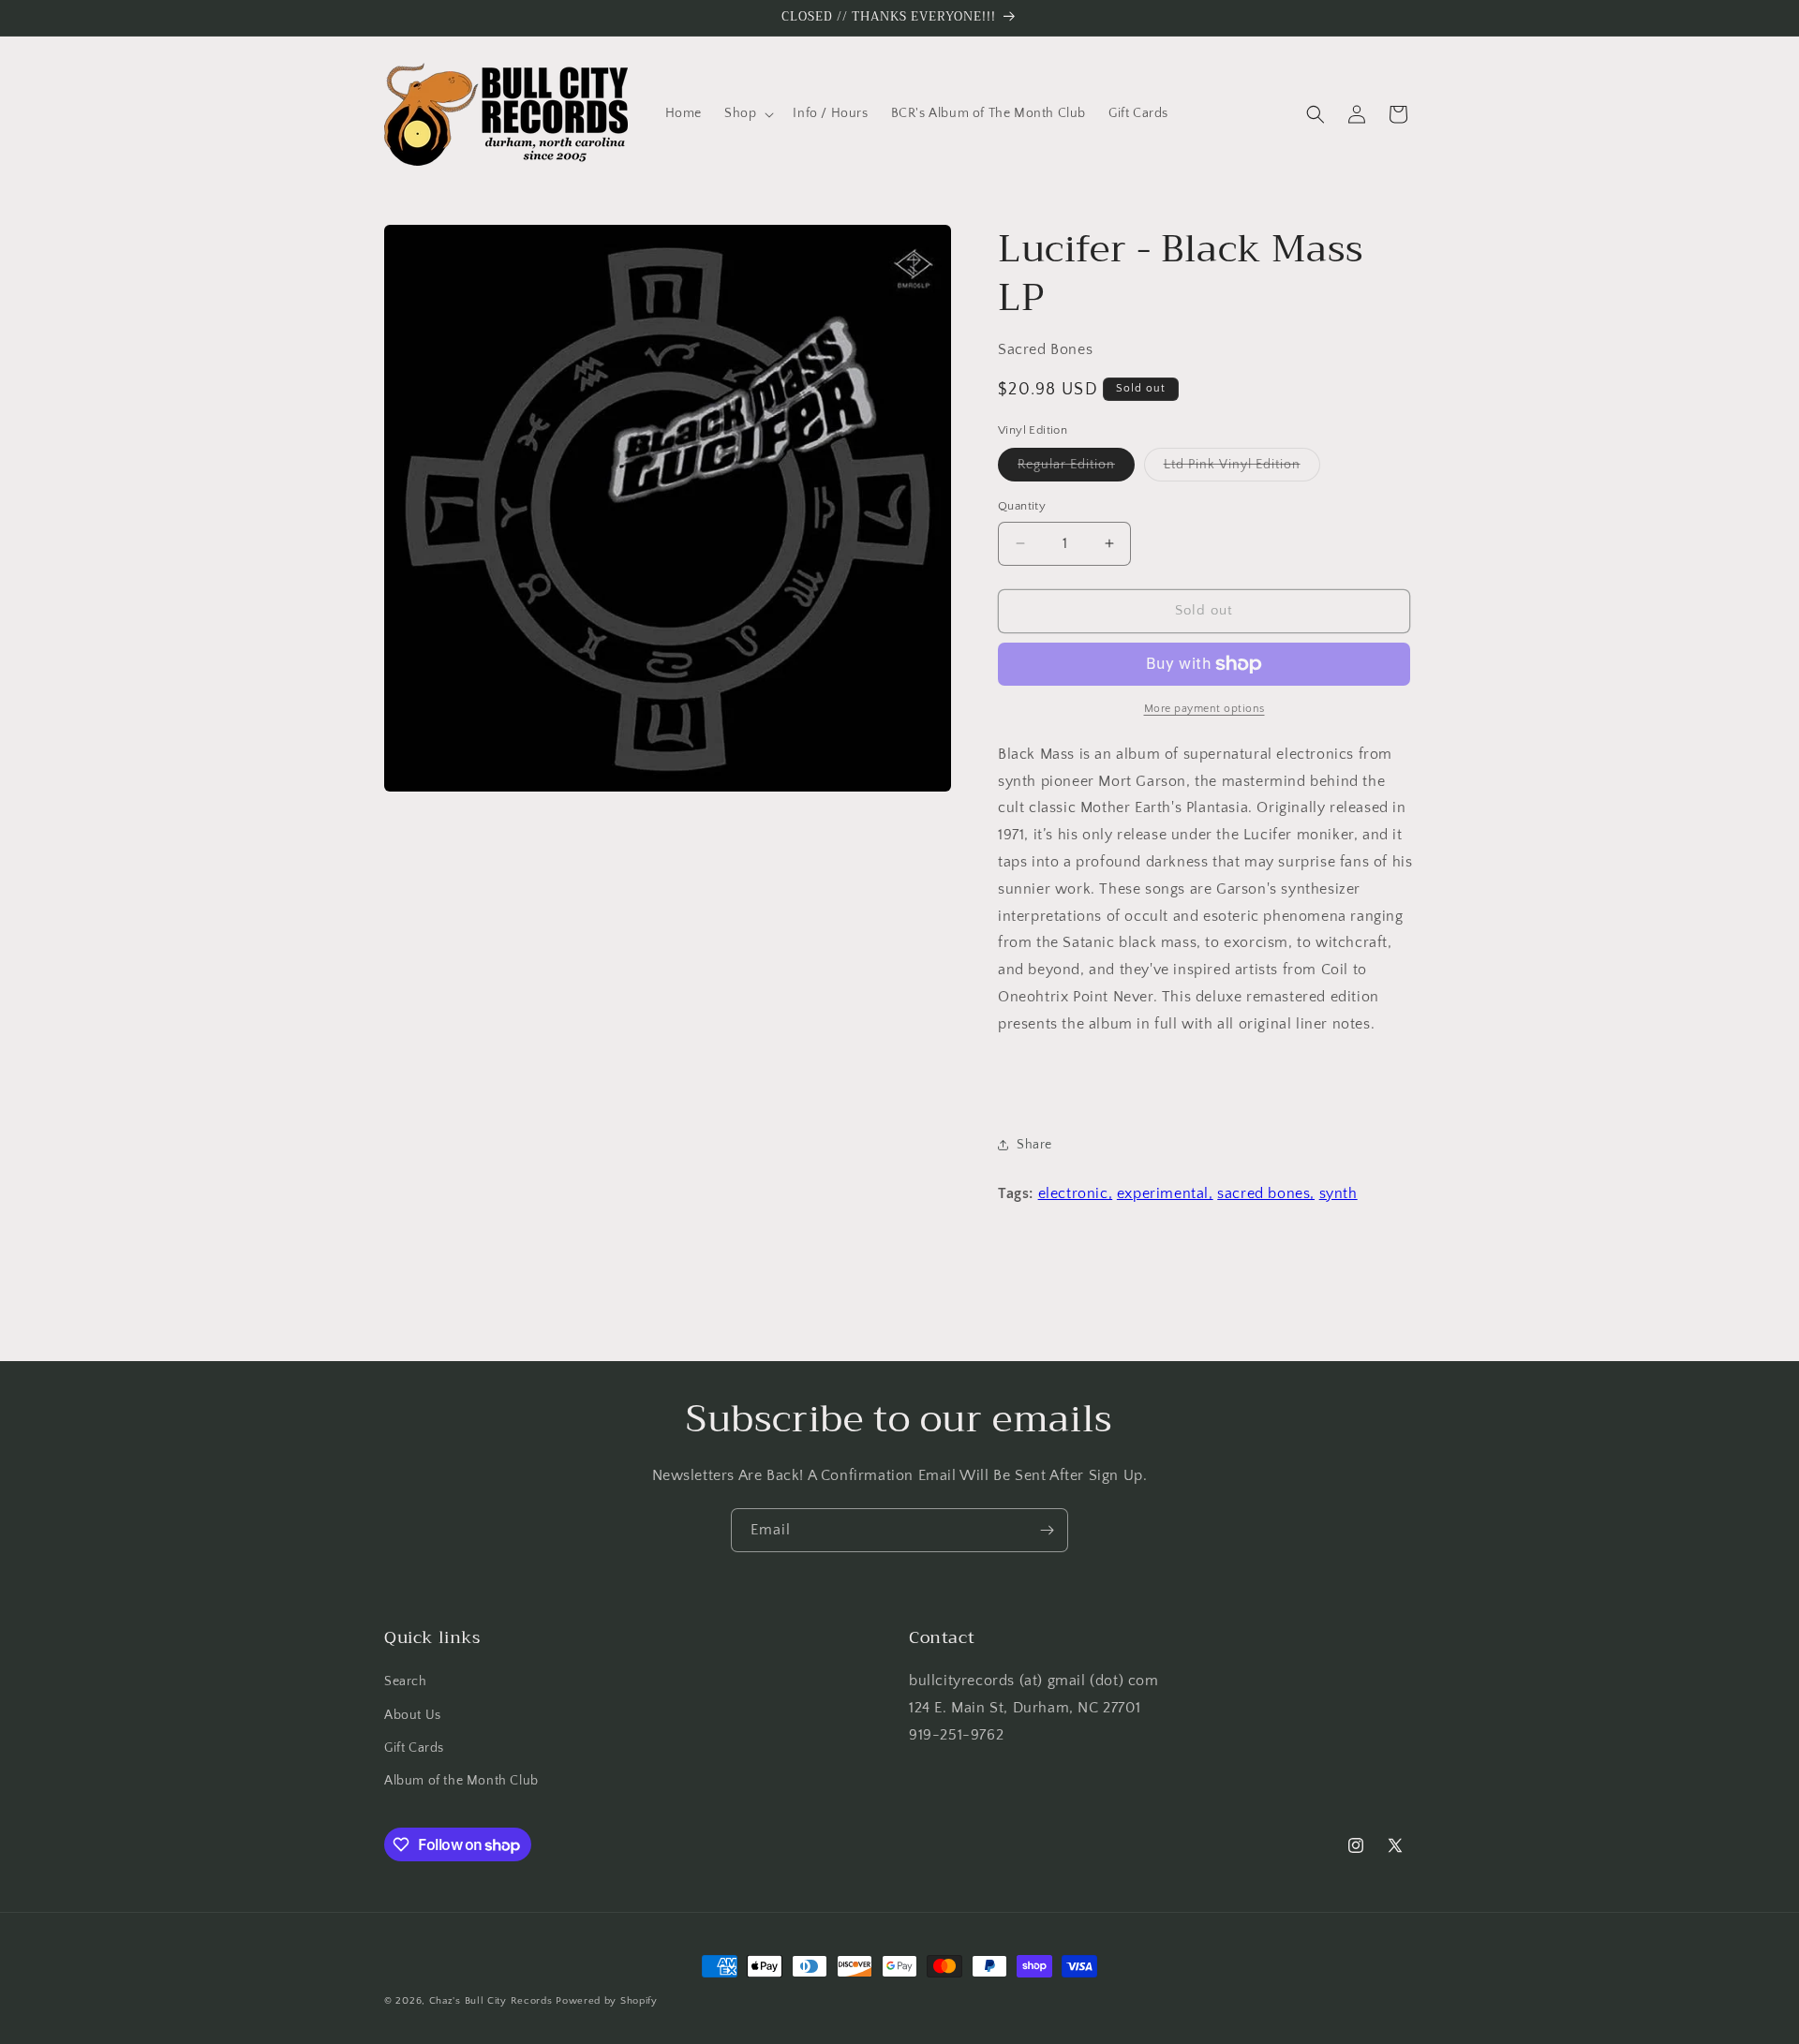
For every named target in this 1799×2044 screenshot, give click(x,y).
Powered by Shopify (607, 2001)
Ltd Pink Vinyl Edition (1242, 469)
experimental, (1165, 1193)
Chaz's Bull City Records (491, 2001)
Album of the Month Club (461, 1781)
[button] (747, 113)
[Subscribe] (1047, 1530)
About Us (413, 1715)
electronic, (1076, 1193)
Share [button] (1034, 1145)
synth (1338, 1193)
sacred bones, (1266, 1193)
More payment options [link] (1204, 709)
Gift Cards (414, 1748)
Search (406, 1681)
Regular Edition (1076, 469)
